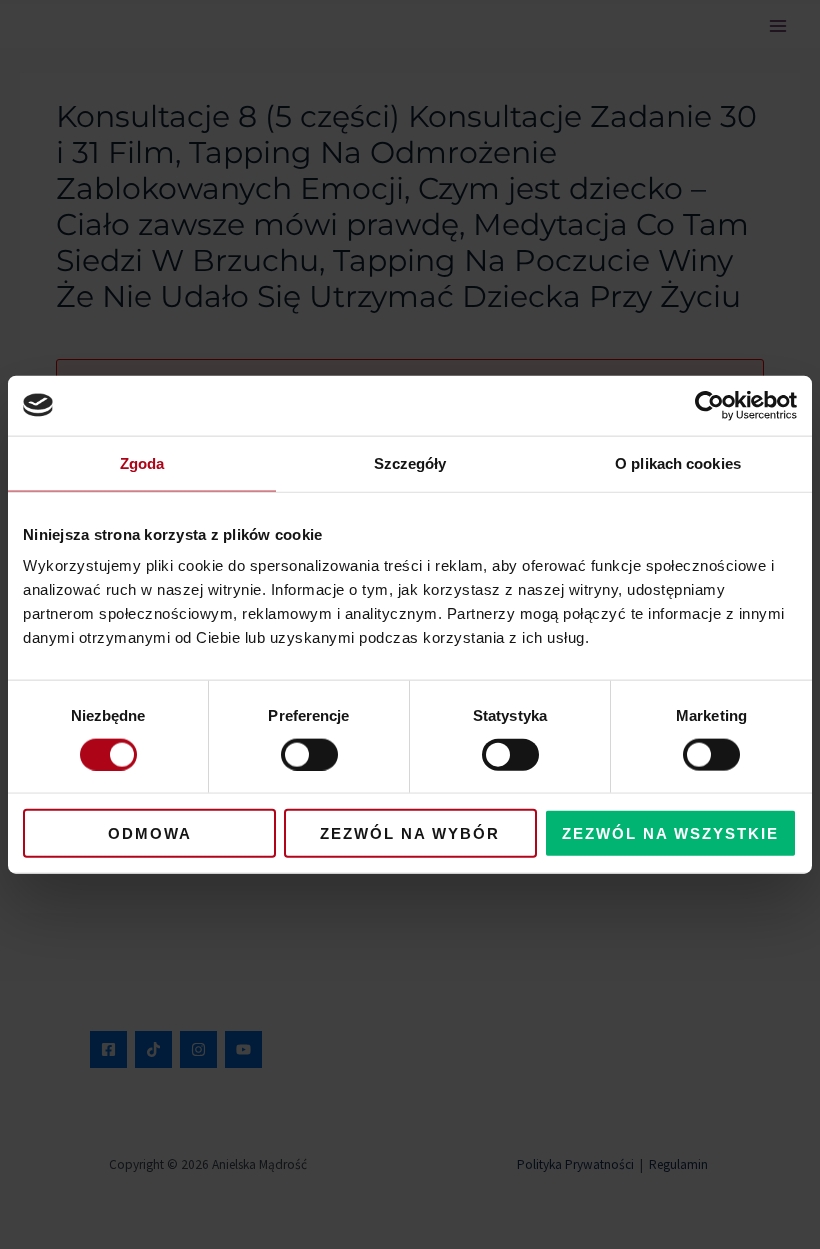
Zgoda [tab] (142, 462)
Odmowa (150, 833)
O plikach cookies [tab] (678, 462)
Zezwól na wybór (410, 833)
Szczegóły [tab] (410, 462)
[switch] (309, 754)
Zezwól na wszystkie (670, 833)
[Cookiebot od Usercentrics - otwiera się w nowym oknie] (709, 405)
